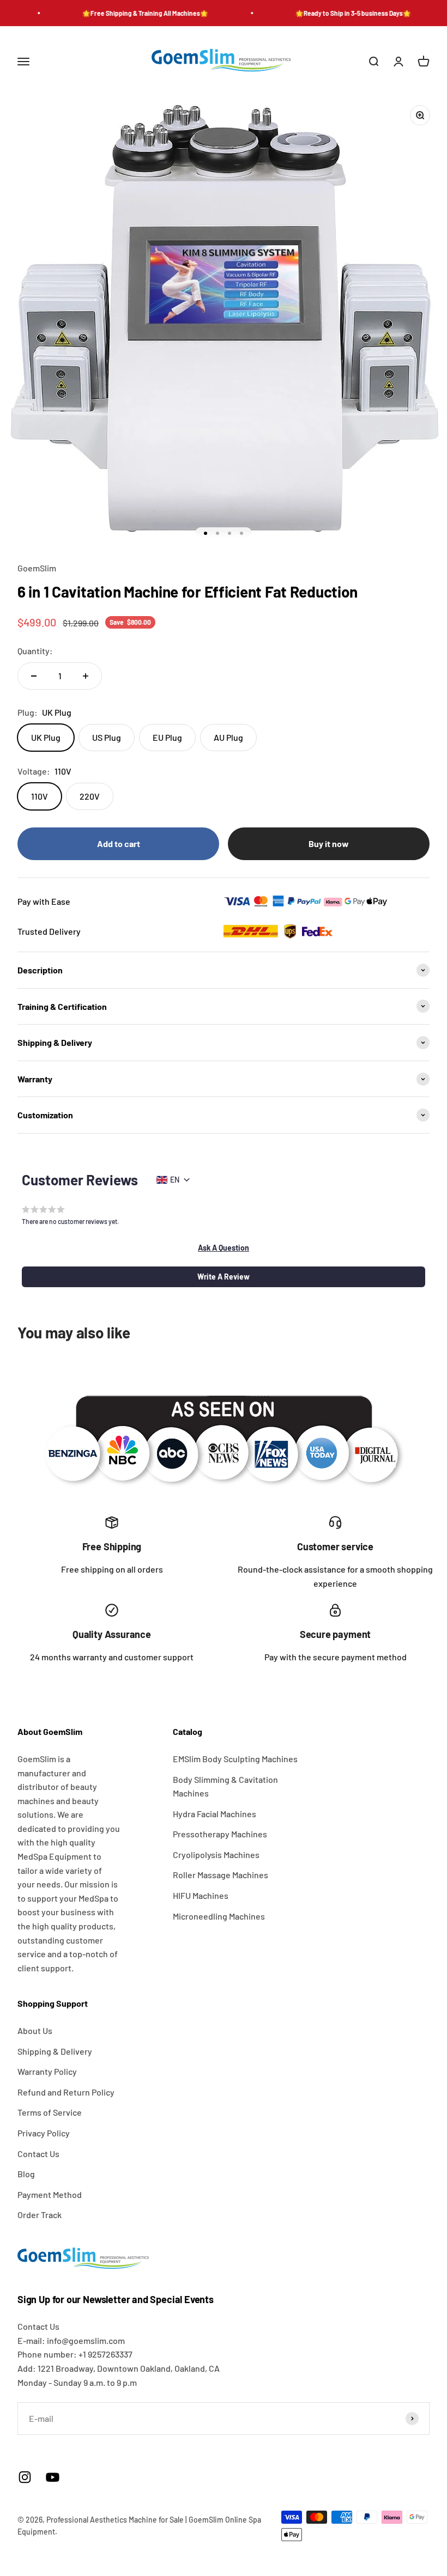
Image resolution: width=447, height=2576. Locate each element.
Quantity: (35, 651)
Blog (26, 2174)
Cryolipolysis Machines (216, 1855)
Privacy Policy (44, 2133)
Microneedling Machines (219, 1916)
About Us (35, 2030)
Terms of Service (50, 2112)
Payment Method (50, 2194)
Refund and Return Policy (66, 2092)
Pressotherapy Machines (220, 1834)
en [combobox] (175, 1180)
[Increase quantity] (86, 676)
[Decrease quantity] (34, 676)
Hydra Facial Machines (215, 1814)
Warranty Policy (47, 2071)
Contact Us (38, 2154)
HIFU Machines (201, 1895)
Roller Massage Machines (221, 1875)
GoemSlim (37, 568)
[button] (224, 1248)
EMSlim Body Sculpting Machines (235, 1759)
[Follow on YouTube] (53, 2477)
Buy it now (329, 844)
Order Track (40, 2215)
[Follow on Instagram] (25, 2477)
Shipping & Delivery (55, 2051)
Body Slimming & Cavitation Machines (225, 1786)
